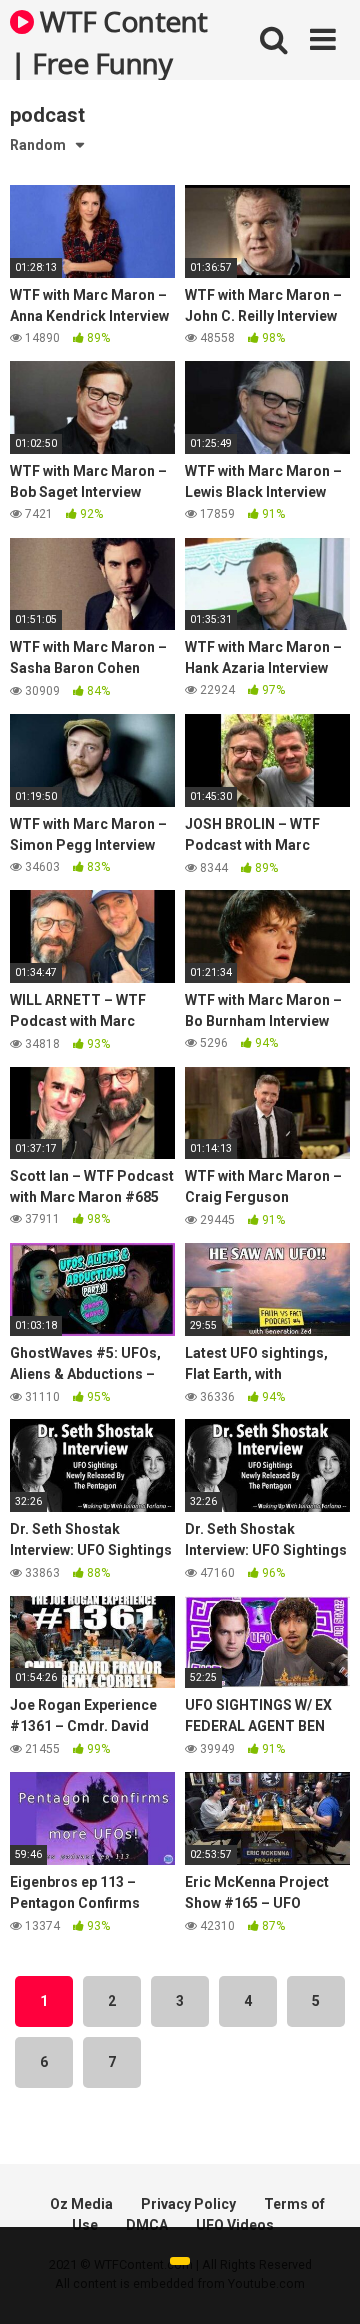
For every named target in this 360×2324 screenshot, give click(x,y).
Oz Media (81, 2204)
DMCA (147, 2225)
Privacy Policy (188, 2204)
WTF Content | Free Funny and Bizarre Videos (109, 41)
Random (38, 145)
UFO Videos (235, 2225)
